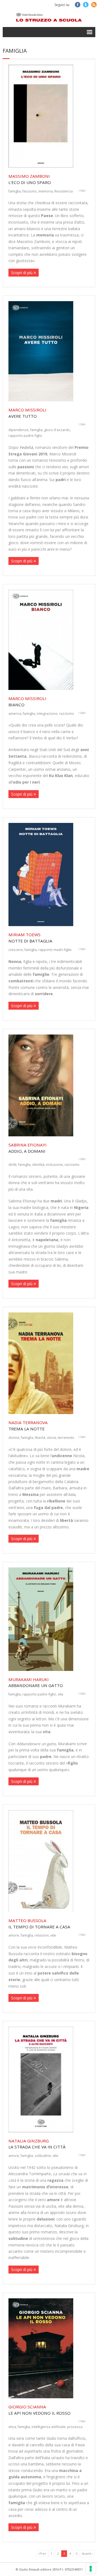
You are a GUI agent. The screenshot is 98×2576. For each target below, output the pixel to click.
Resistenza (64, 191)
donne (14, 1437)
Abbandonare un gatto (36, 1683)
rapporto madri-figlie (55, 950)
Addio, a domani (27, 1148)
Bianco (27, 702)
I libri (82, 191)
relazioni (42, 1935)
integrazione (47, 713)
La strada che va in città (37, 2144)
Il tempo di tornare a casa (39, 1924)
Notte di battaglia (30, 938)
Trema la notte (28, 1426)
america (15, 713)
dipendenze (19, 430)
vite (53, 1935)
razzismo (67, 713)
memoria (46, 191)
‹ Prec (42, 2553)
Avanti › (87, 2553)
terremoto (66, 1437)
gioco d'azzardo (57, 430)
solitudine (43, 2156)
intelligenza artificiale (49, 2427)
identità (38, 1164)
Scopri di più (22, 273)
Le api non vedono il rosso (39, 2410)
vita (60, 1694)
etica (12, 2427)
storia (51, 1437)
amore (14, 1935)
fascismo (30, 191)
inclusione (54, 1164)
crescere (16, 950)
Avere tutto (27, 413)
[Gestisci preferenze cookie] (91, 2569)
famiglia (15, 191)
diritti (13, 1164)
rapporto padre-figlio (25, 435)
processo (75, 2427)
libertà (40, 1437)
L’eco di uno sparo (30, 179)
